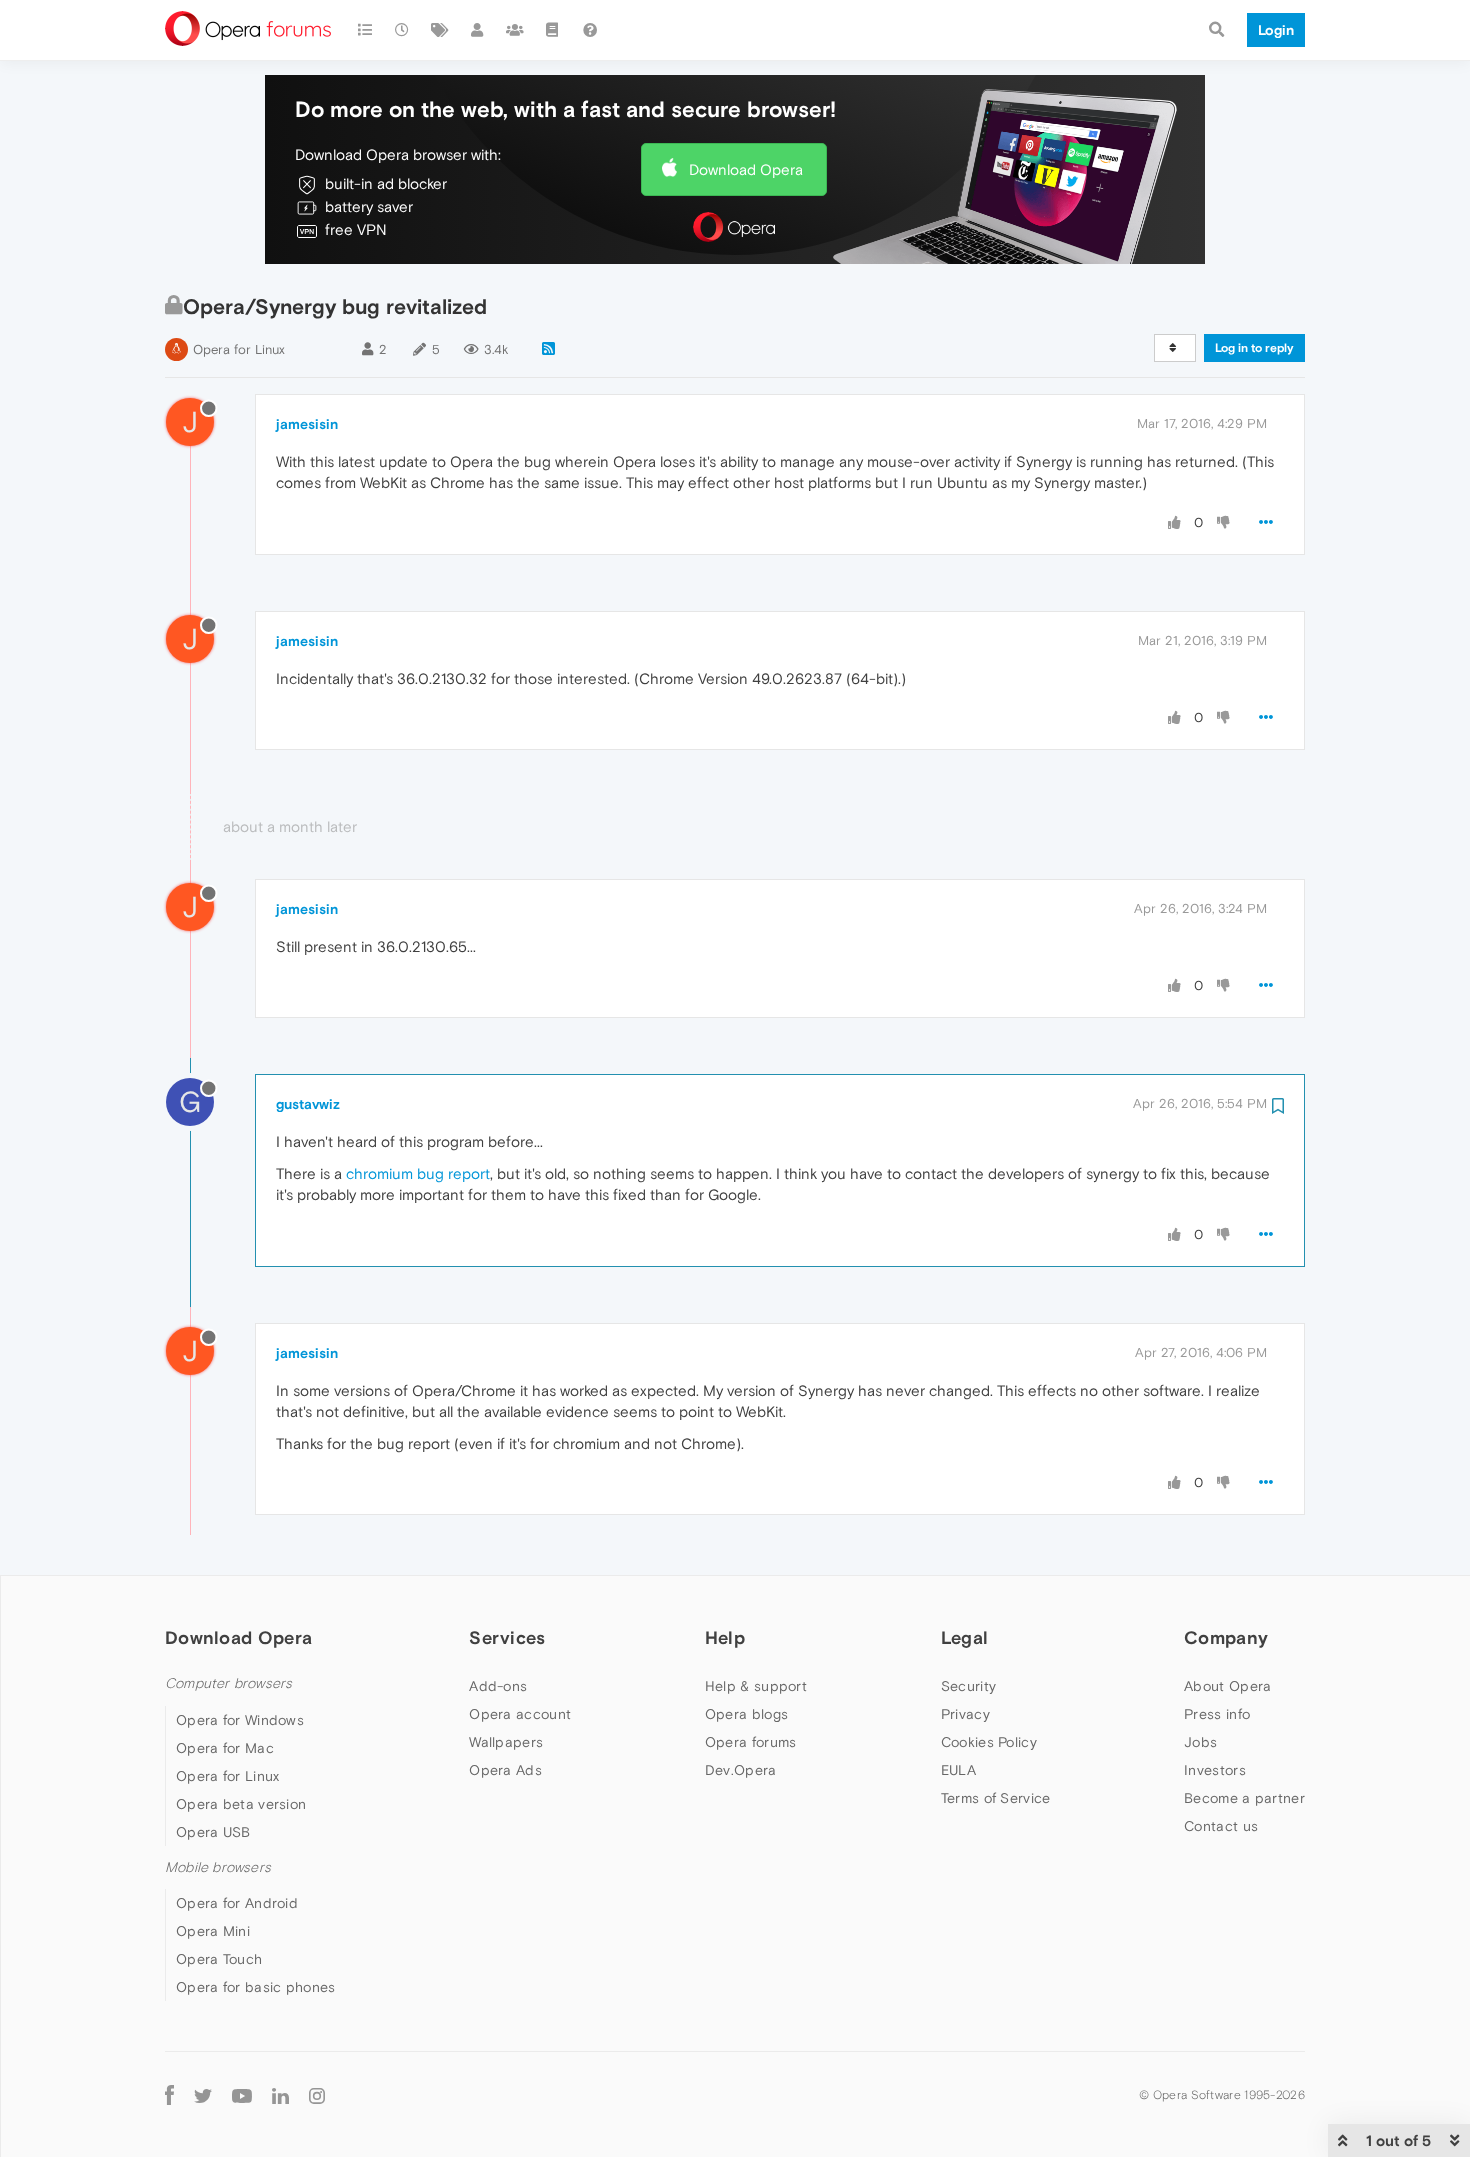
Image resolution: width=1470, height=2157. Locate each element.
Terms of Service (996, 1798)
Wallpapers (506, 1742)
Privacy (965, 1714)
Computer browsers (228, 1683)
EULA (958, 1770)
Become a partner (1244, 1798)
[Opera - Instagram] (317, 2094)
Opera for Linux (239, 349)
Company (1226, 1637)
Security (968, 1686)
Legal (965, 1637)
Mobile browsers (218, 1867)
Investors (1215, 1770)
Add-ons (498, 1686)
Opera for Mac (225, 1748)
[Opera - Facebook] (169, 2094)
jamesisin (307, 424)
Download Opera (746, 169)
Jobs (1200, 1742)
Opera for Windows (240, 1720)
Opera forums (751, 1742)
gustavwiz (308, 1104)
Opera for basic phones (256, 1987)
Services (507, 1637)
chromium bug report (418, 1173)
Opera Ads (505, 1770)
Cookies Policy (989, 1742)
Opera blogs (746, 1714)
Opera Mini (213, 1931)
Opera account (520, 1714)
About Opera (1227, 1686)
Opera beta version (241, 1804)
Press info (1217, 1714)
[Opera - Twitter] (203, 2094)
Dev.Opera (741, 1770)
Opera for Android (237, 1903)
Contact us (1221, 1826)
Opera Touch (219, 1959)
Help (725, 1637)
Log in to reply (1254, 348)
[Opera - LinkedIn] (280, 2094)
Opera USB (213, 1832)
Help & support (756, 1686)
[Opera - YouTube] (242, 2094)
